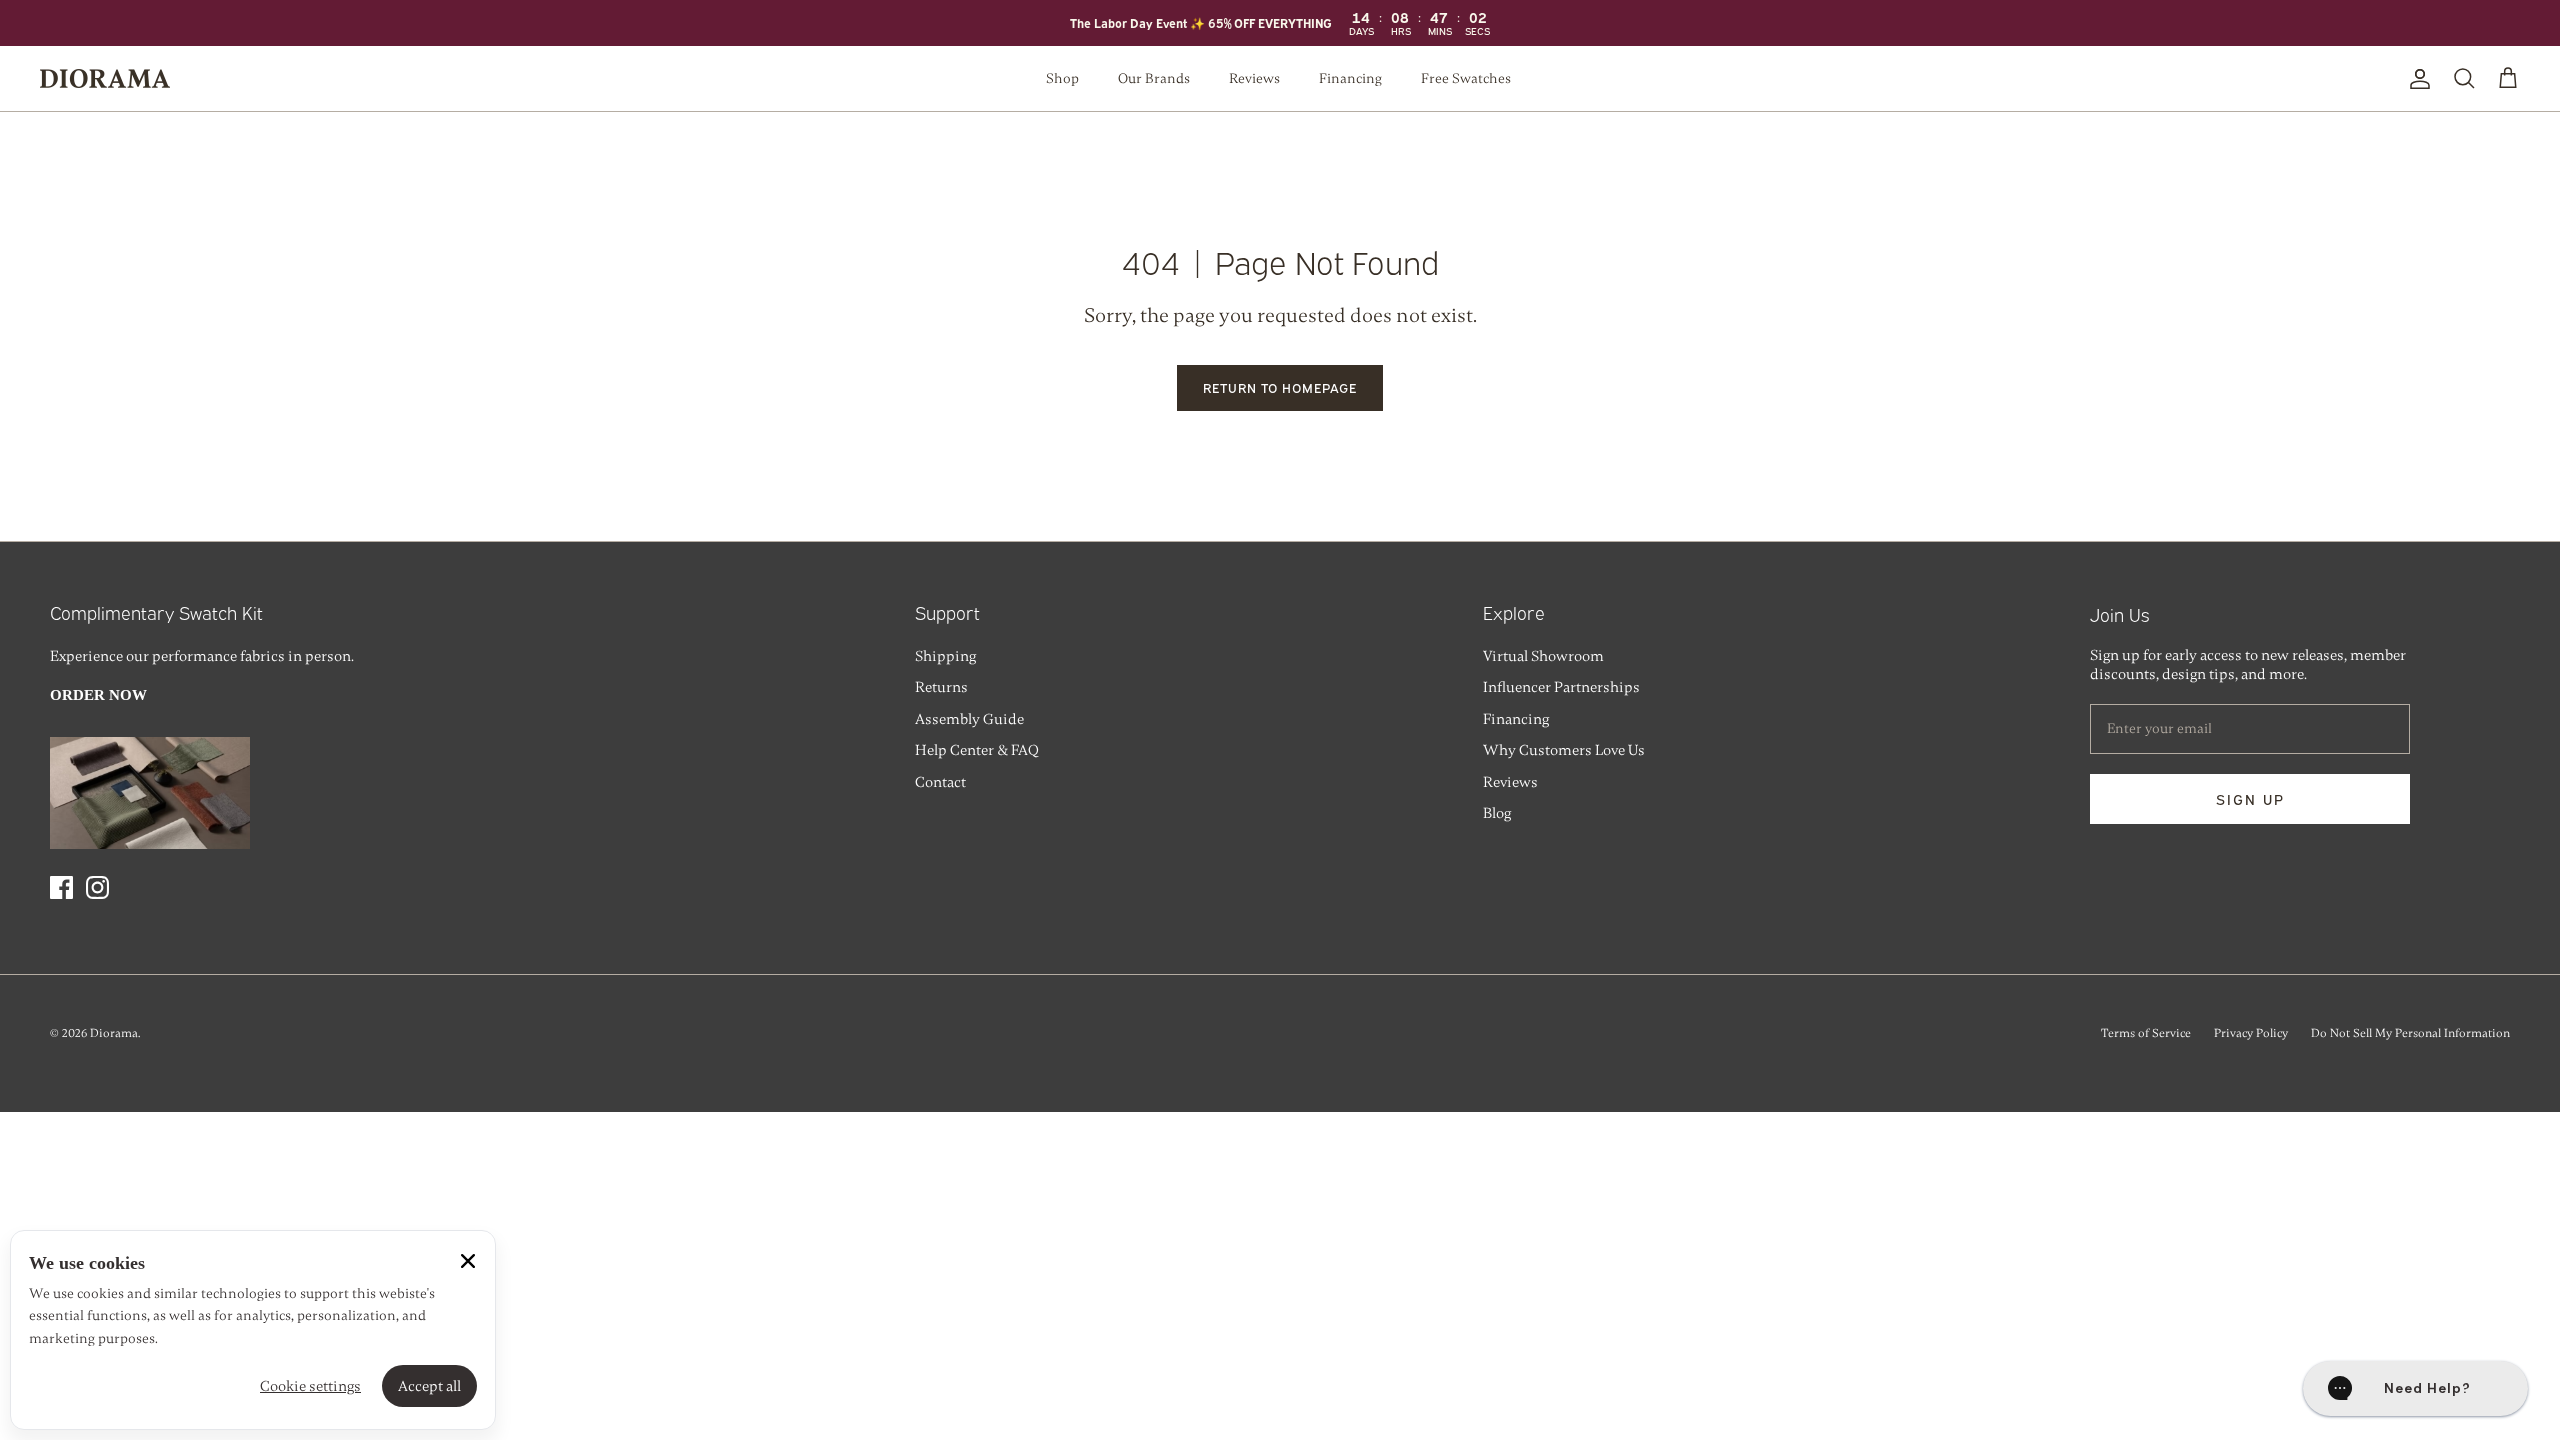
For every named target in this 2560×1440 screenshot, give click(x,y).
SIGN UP (2250, 798)
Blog (1497, 813)
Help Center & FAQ (977, 750)
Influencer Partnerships (1561, 687)
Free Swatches (1466, 78)
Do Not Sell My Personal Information (2410, 1033)
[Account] (2416, 79)
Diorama (114, 1033)
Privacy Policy (2251, 1033)
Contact (940, 782)
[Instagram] (97, 887)
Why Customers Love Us (1564, 750)
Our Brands (1154, 78)
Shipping (945, 656)
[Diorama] (105, 78)
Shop (1062, 78)
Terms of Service (2146, 1033)
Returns (941, 687)
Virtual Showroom (1543, 656)
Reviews (1254, 78)
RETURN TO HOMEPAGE (1280, 387)
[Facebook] (61, 887)
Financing (1350, 78)
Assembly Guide (969, 719)
